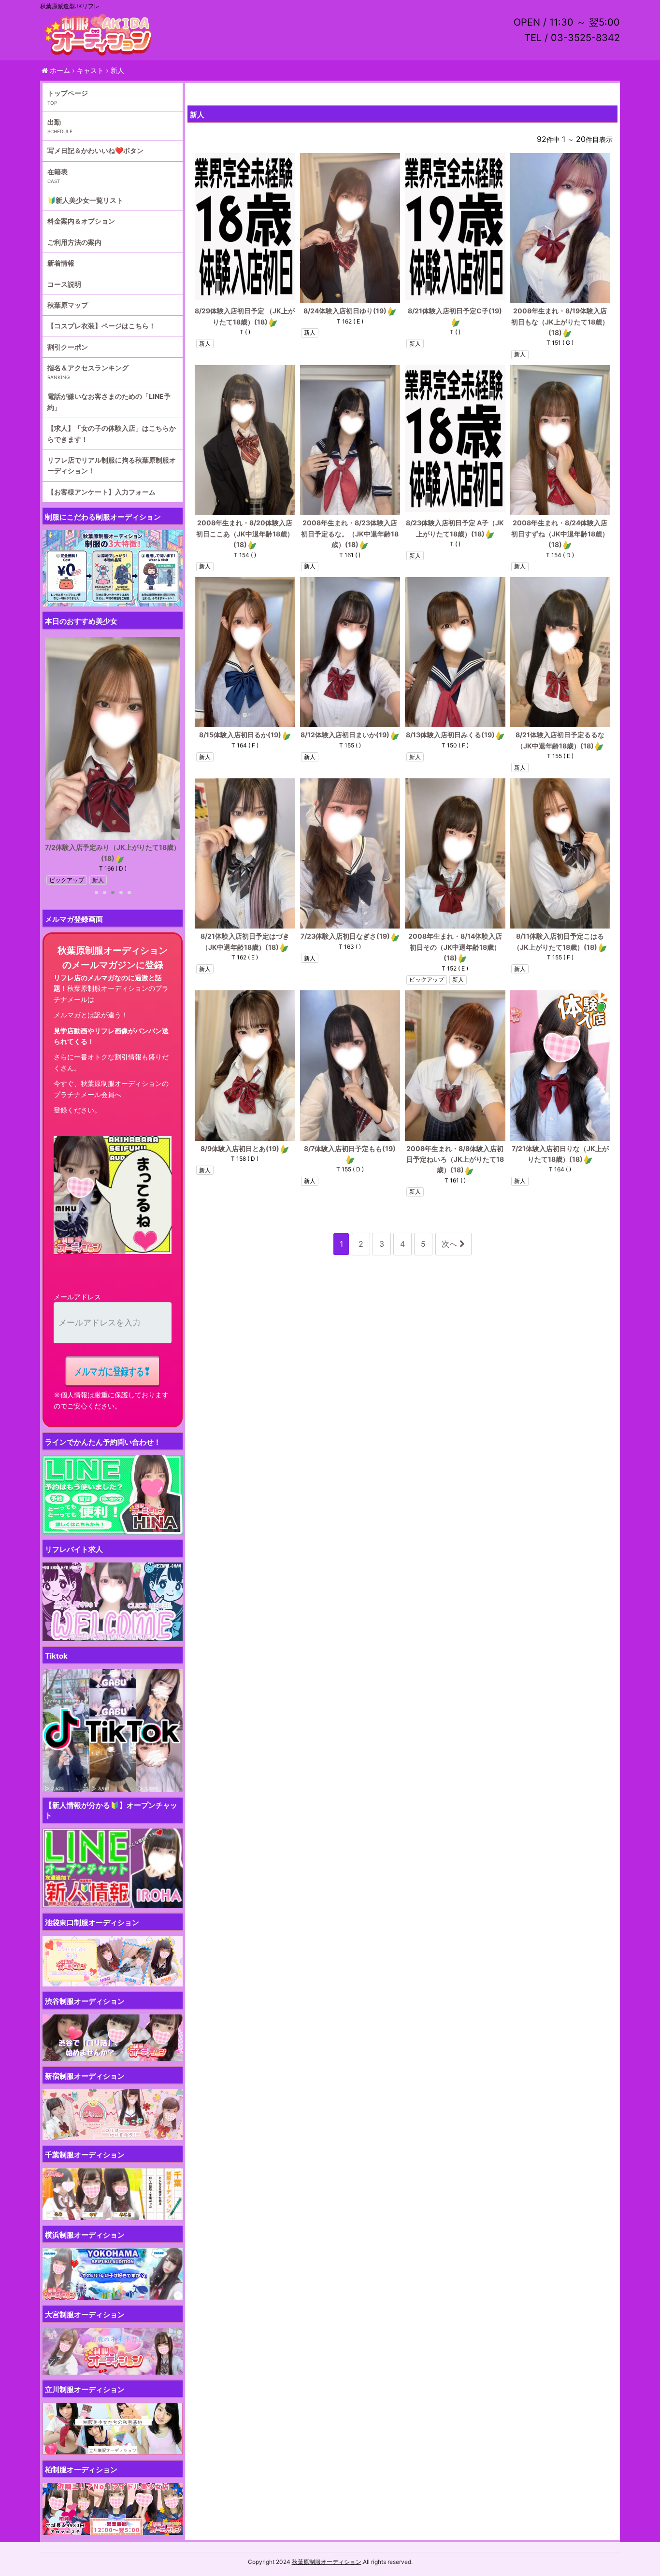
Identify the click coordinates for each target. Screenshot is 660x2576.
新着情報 (61, 263)
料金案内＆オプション (81, 221)
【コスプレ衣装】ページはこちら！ (101, 326)
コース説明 (64, 284)
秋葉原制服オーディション (327, 2562)
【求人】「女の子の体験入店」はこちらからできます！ (112, 433)
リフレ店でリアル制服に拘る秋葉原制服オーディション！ (112, 465)
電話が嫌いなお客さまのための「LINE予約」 (109, 401)
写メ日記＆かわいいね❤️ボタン (95, 150)
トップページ (68, 93)
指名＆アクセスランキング (88, 368)
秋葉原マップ (68, 305)
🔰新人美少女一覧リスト (85, 200)
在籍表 (57, 172)
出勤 (54, 122)
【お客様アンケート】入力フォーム (101, 492)
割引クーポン (68, 347)
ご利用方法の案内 (74, 242)
